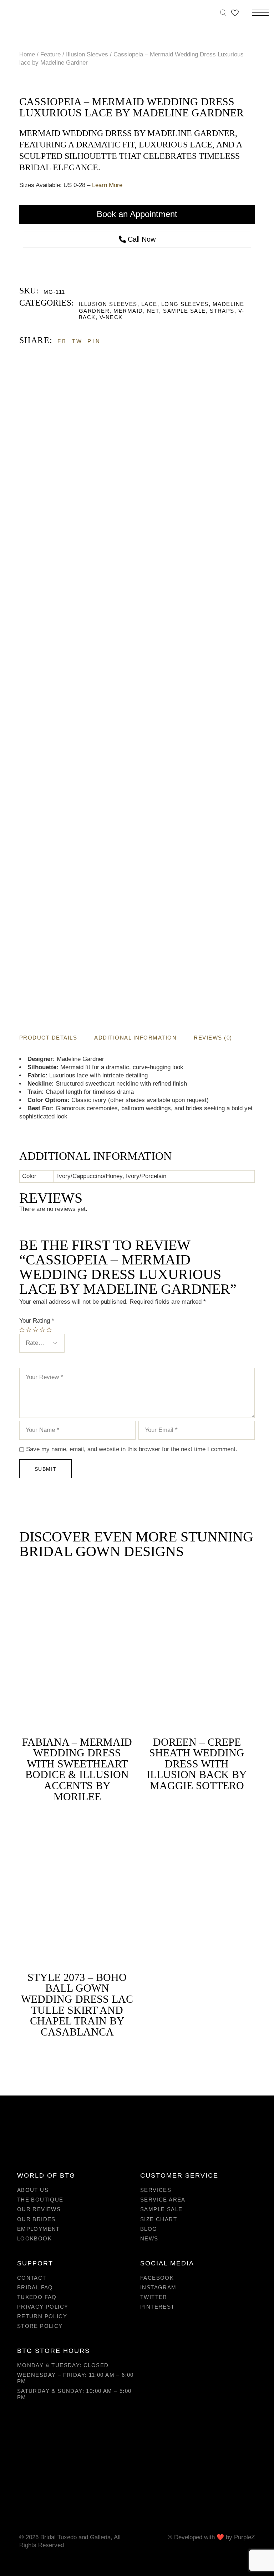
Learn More (107, 185)
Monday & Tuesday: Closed (63, 2365)
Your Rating (37, 1321)
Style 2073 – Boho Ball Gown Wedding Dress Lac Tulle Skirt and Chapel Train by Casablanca (77, 2004)
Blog (149, 2229)
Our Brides (36, 2219)
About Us (33, 2190)
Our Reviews (39, 2209)
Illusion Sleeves (108, 304)
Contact (32, 2278)
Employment (39, 2229)
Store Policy (40, 2326)
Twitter (154, 2297)
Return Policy (42, 2316)
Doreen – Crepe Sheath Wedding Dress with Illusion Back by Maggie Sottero (197, 1764)
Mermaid (128, 311)
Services (156, 2190)
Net (153, 311)
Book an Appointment (137, 214)
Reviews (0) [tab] (213, 1038)
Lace (149, 304)
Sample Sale (184, 311)
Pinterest (158, 2307)
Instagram (158, 2287)
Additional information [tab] (135, 1038)
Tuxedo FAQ (37, 2297)
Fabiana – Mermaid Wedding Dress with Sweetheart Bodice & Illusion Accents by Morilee (77, 1769)
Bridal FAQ (35, 2287)
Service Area (163, 2200)
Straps (222, 311)
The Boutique (40, 2200)
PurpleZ (244, 2537)
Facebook (157, 2278)
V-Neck (111, 317)
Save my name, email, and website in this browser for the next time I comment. (132, 1449)
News (149, 2238)
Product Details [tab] (48, 1038)
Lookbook (34, 2238)
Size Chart (159, 2219)
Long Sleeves (185, 304)
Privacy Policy (43, 2307)
